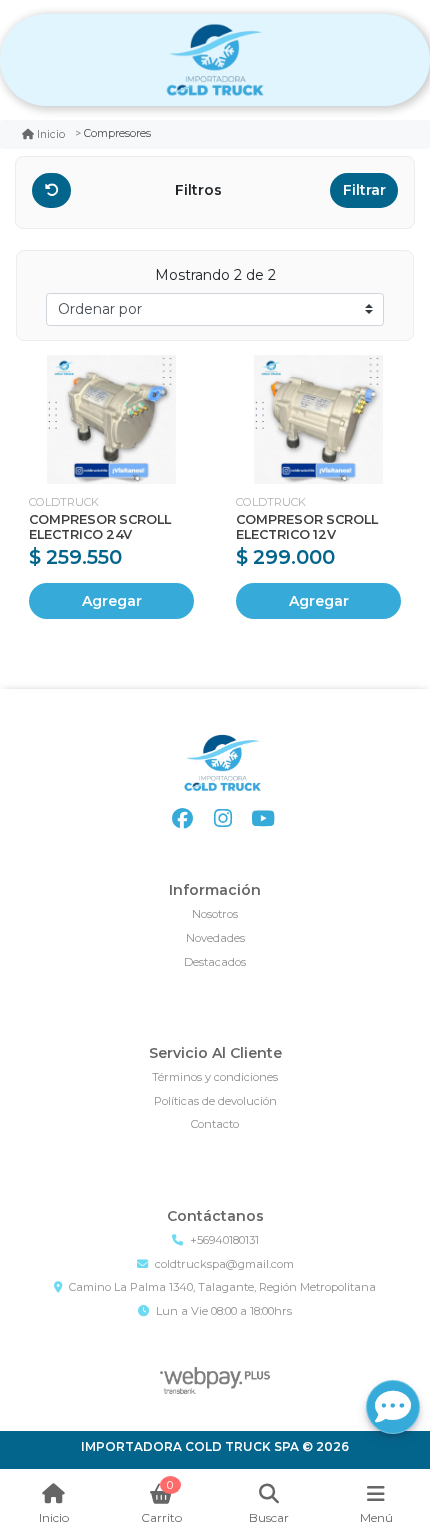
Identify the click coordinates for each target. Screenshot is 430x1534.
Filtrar (364, 190)
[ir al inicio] (222, 763)
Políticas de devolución (215, 1101)
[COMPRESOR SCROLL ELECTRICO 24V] (111, 419)
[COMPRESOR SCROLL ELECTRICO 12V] (318, 419)
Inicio (51, 134)
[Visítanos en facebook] (182, 819)
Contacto (215, 1124)
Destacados (215, 962)
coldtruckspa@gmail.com (224, 1264)
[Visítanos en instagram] (222, 819)
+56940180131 (224, 1240)
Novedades (215, 938)
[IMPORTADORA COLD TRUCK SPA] (215, 60)
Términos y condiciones (215, 1077)
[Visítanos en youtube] (262, 819)
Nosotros (215, 914)
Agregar (112, 601)
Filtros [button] (200, 190)
